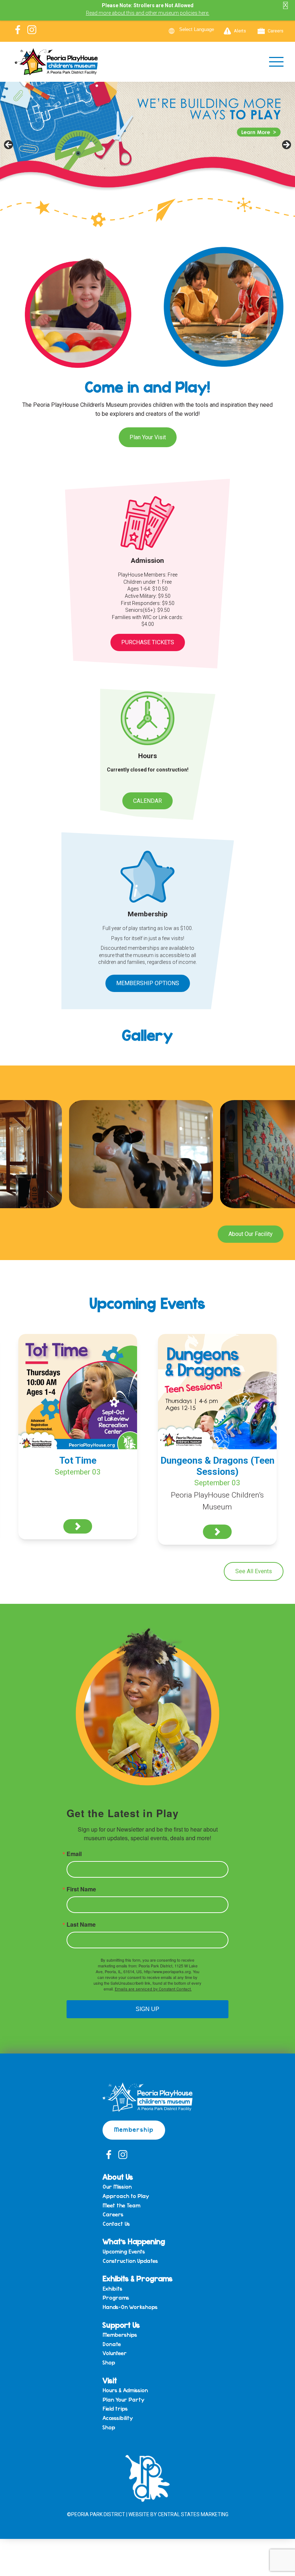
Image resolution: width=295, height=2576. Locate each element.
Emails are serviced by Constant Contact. (153, 1989)
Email (74, 1854)
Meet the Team (121, 2206)
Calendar (147, 801)
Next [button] (286, 145)
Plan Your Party (123, 2400)
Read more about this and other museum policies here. (148, 13)
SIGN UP (147, 2009)
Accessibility (118, 2418)
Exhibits (112, 2289)
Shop (109, 2363)
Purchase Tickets (148, 642)
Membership (134, 2129)
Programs (116, 2298)
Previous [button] (9, 145)
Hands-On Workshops (130, 2307)
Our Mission (117, 2187)
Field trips (115, 2409)
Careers (276, 31)
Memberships (120, 2335)
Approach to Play (126, 2196)
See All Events (254, 1571)
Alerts (240, 31)
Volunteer (115, 2353)
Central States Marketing (193, 2514)
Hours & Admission (125, 2390)
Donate (112, 2344)
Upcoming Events (124, 2252)
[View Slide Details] (147, 147)
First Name (81, 1889)
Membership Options (148, 983)
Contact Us (116, 2224)
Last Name (81, 1925)
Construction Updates (130, 2261)
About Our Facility (251, 1234)
